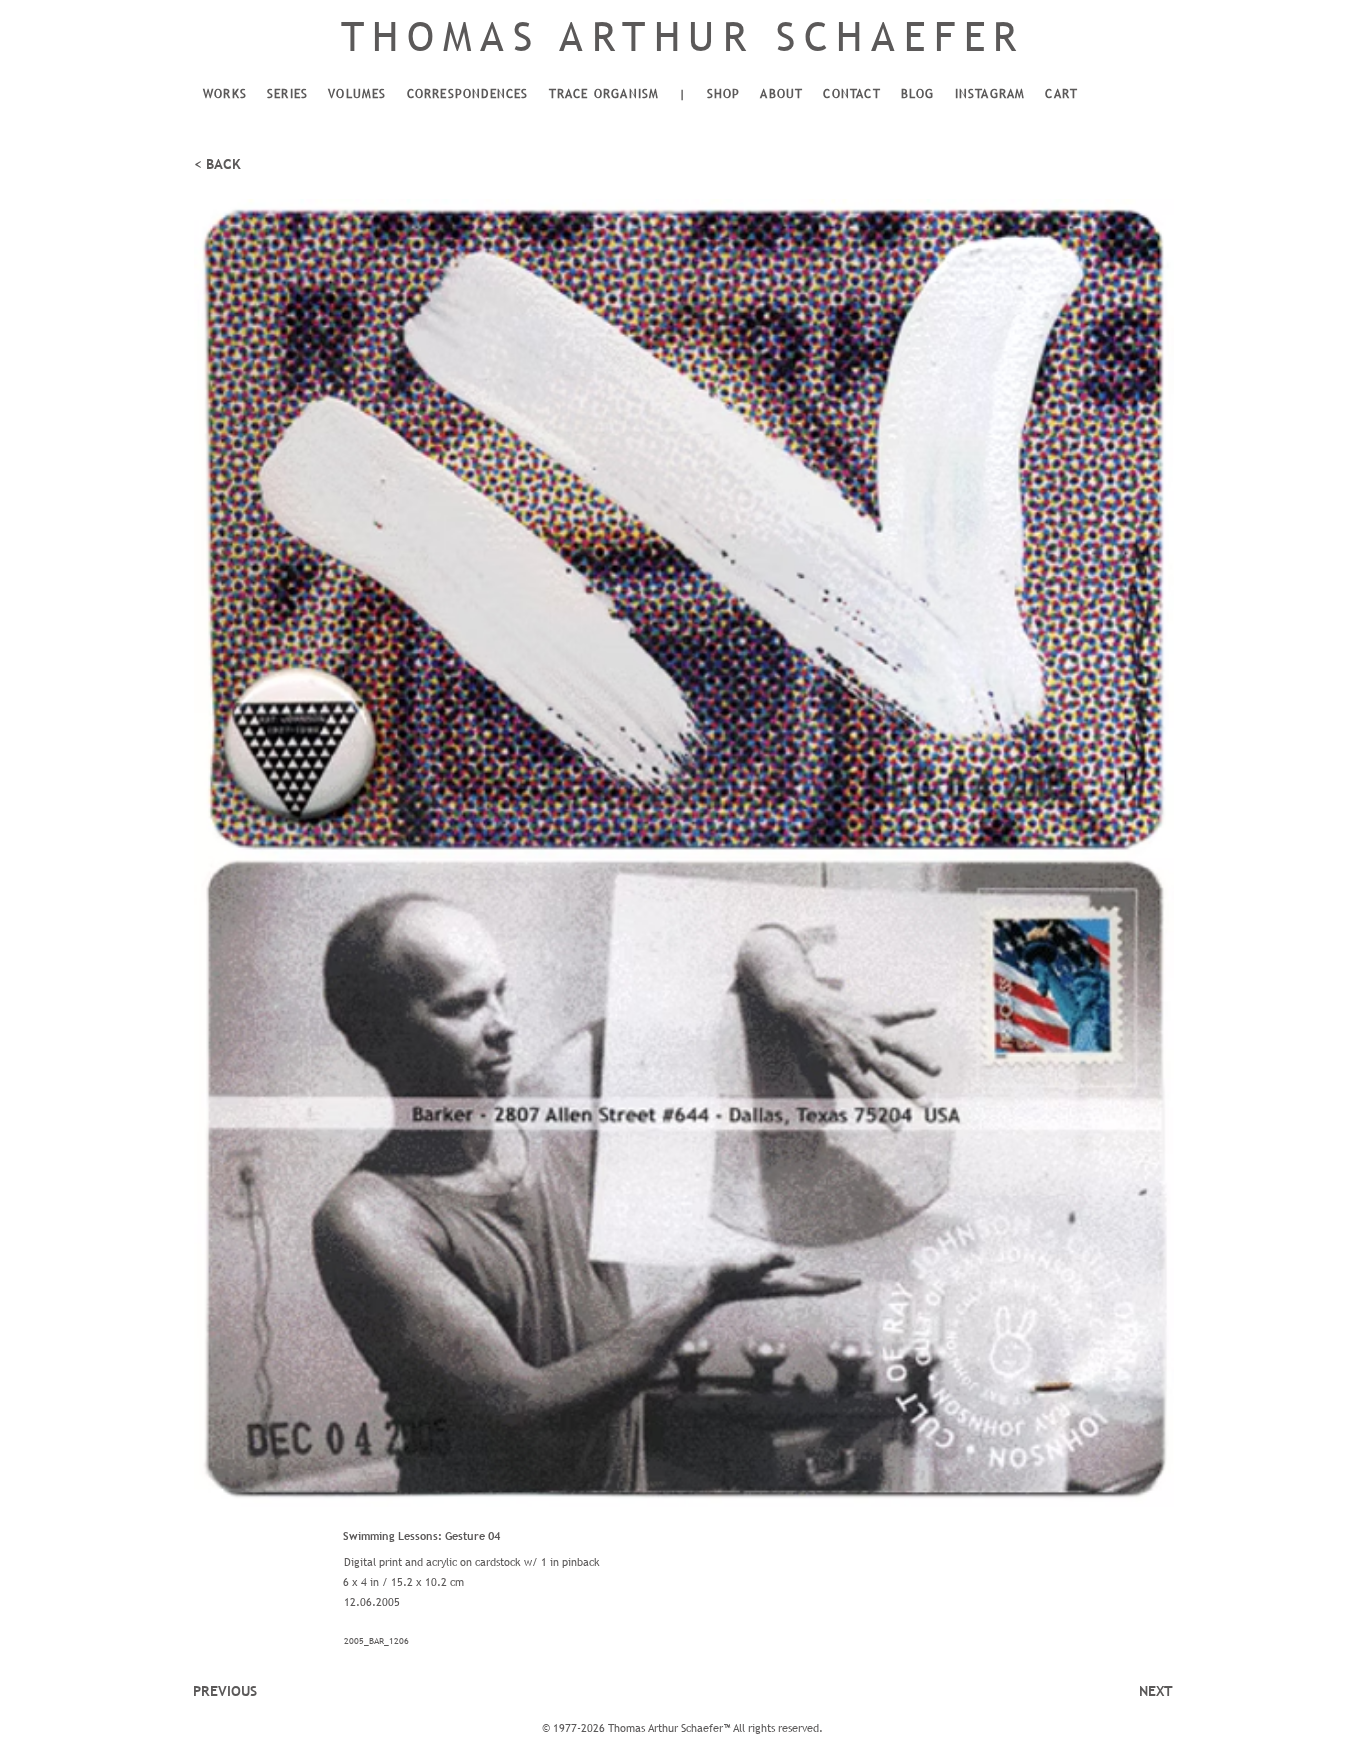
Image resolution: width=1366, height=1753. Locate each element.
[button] (225, 95)
